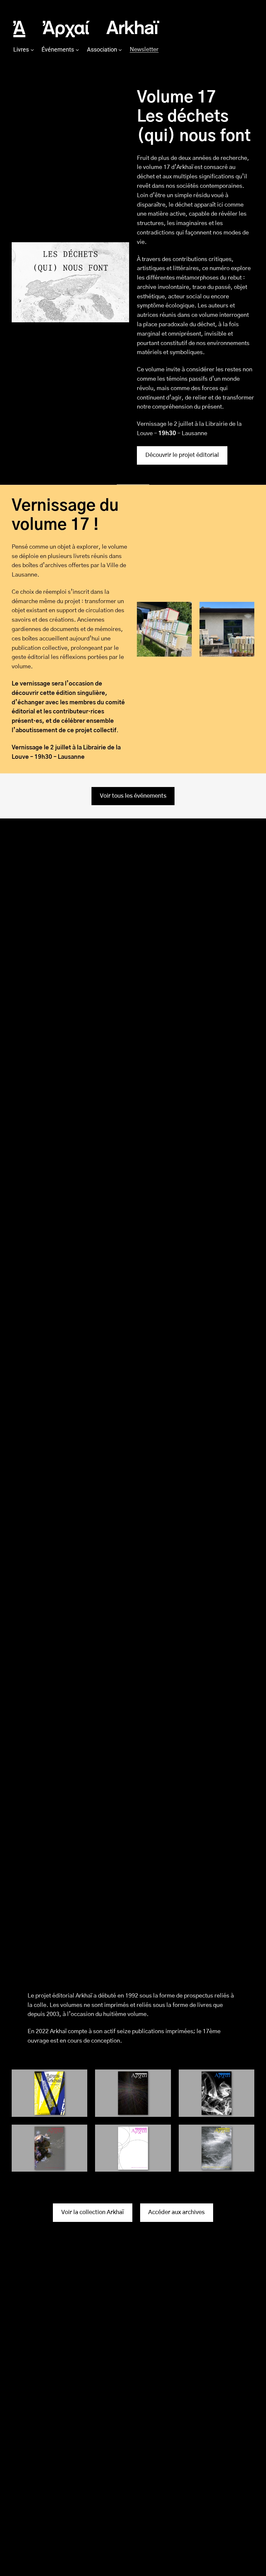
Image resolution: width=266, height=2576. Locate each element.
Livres (21, 49)
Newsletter (144, 50)
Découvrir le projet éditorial (182, 455)
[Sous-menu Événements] (77, 50)
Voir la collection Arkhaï (93, 2212)
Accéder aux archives (176, 2212)
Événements (58, 49)
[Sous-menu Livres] (32, 50)
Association (102, 49)
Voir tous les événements (133, 796)
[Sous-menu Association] (120, 50)
